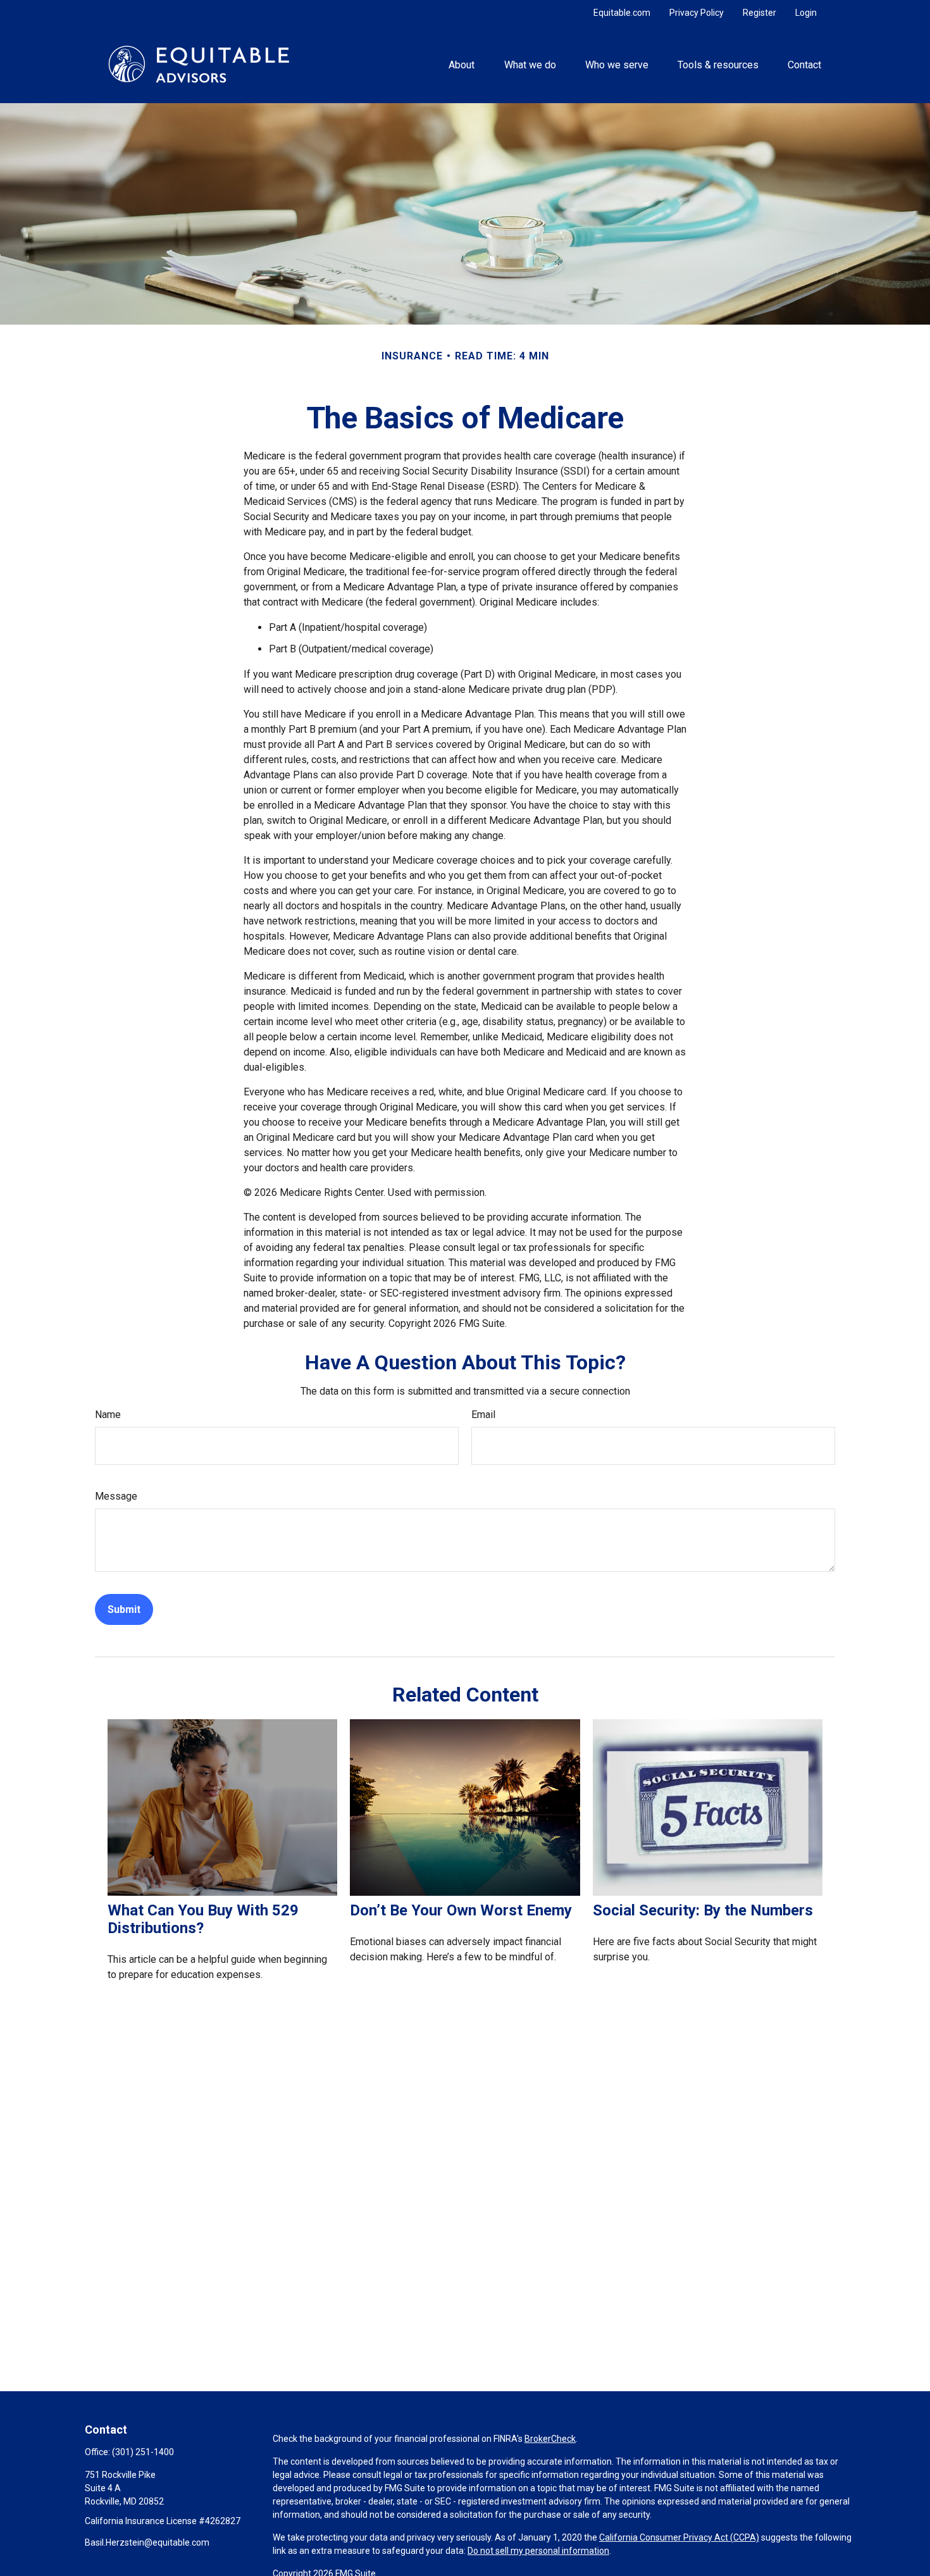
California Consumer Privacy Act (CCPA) (679, 2537)
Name (108, 1415)
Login (806, 13)
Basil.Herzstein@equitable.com (147, 2542)
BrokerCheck (550, 2439)
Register (759, 13)
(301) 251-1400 (143, 2452)
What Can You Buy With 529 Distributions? (203, 1919)
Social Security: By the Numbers (703, 1910)
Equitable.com (622, 13)
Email (483, 1415)
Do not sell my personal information (538, 2551)
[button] (462, 64)
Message (116, 1496)
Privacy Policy (697, 13)
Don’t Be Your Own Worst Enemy (461, 1910)
